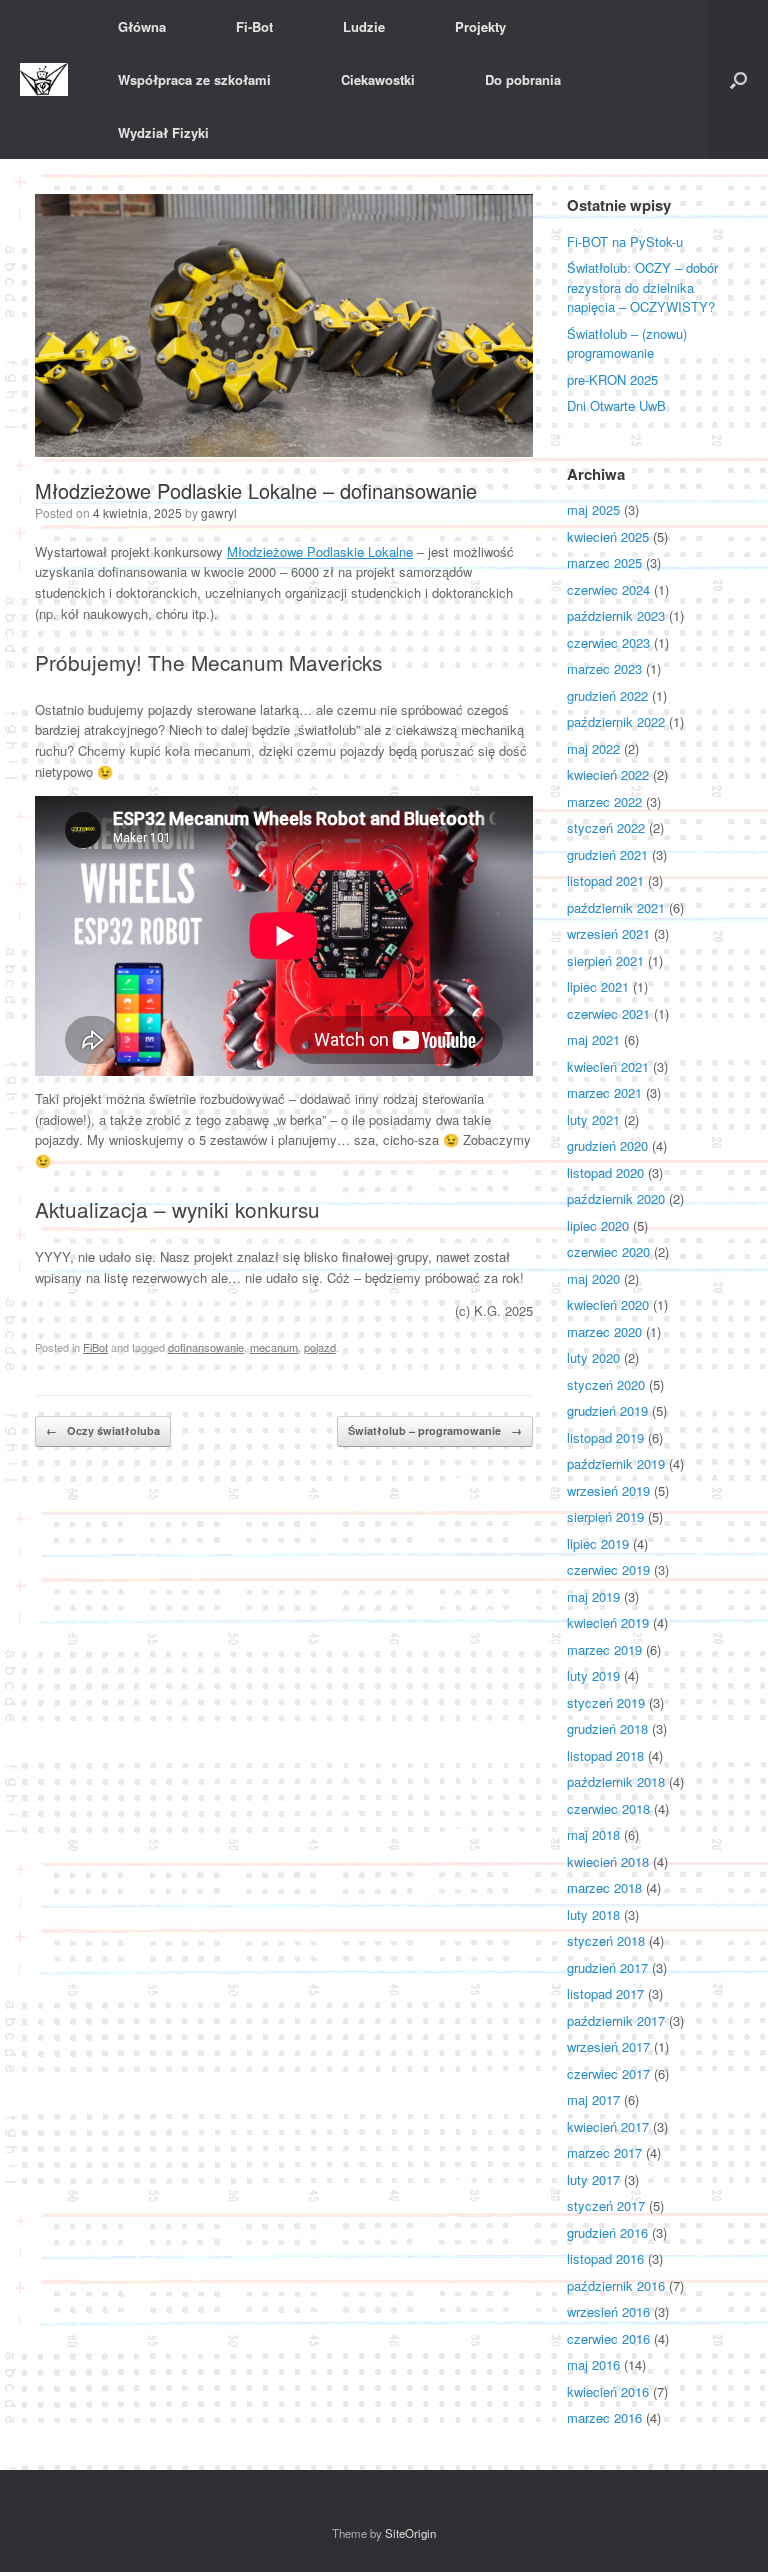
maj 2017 (593, 2099)
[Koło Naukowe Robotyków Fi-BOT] (44, 79)
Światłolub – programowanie (435, 1430)
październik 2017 (616, 2020)
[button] (738, 79)
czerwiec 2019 (608, 1569)
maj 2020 (593, 1278)
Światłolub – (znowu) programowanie (627, 343)
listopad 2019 (605, 1437)
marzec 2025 (604, 562)
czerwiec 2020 (608, 1251)
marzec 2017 (604, 2152)
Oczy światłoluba (103, 1430)
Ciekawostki (378, 79)
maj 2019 (593, 1596)
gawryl (219, 512)
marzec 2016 (604, 2417)
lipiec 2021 (598, 986)
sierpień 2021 (605, 960)
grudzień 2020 (607, 1145)
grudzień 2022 (607, 695)
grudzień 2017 (607, 1967)
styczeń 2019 (606, 1702)
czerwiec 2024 (608, 589)
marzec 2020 (604, 1331)
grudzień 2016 (607, 2232)
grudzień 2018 (607, 1728)
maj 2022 (593, 748)
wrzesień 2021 (608, 933)
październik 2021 (616, 907)
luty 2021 (593, 1119)
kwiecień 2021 (608, 1066)
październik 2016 (616, 2285)
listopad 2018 (605, 1755)
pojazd (320, 1347)
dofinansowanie (206, 1347)
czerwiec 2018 (608, 1808)
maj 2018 (593, 1834)
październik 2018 (616, 1781)
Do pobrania (523, 79)
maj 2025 (593, 509)
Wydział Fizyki (163, 132)
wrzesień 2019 (608, 1490)
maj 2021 (593, 1039)
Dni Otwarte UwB (616, 405)
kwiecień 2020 (608, 1304)
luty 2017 (593, 2179)
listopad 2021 (605, 880)
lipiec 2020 (598, 1225)
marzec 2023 (604, 668)
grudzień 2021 (607, 854)
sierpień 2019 (605, 1516)
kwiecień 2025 (608, 536)
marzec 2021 (604, 1092)
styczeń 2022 (606, 827)
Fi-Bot (254, 26)
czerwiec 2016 (608, 2338)
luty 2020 (593, 1357)
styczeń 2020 (606, 1384)
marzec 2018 (604, 1887)
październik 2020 (616, 1198)
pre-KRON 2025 (612, 379)
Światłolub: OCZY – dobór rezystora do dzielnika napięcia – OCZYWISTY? (642, 287)
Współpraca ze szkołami (194, 79)
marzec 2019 (604, 1649)
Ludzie (364, 26)
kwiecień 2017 (608, 2126)
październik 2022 (616, 721)
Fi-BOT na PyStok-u (625, 241)
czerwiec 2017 (608, 2073)
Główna (142, 26)
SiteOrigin (410, 2533)
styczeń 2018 (606, 1940)
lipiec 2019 (598, 1543)
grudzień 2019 (607, 1410)
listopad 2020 (605, 1172)
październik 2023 (616, 615)
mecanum (274, 1347)
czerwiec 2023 (608, 642)
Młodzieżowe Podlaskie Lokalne (320, 551)
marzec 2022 (604, 801)
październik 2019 (616, 1463)
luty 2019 (593, 1675)
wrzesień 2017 (608, 2046)
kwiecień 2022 (608, 774)
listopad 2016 (605, 2258)
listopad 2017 (605, 1993)
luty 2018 (593, 1914)
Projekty (480, 26)
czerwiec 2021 (608, 1013)
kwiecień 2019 (608, 1622)
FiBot (95, 1347)
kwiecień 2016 (608, 2391)
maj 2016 (593, 2364)
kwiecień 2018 (608, 1861)
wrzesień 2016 (608, 2311)
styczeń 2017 (606, 2205)
